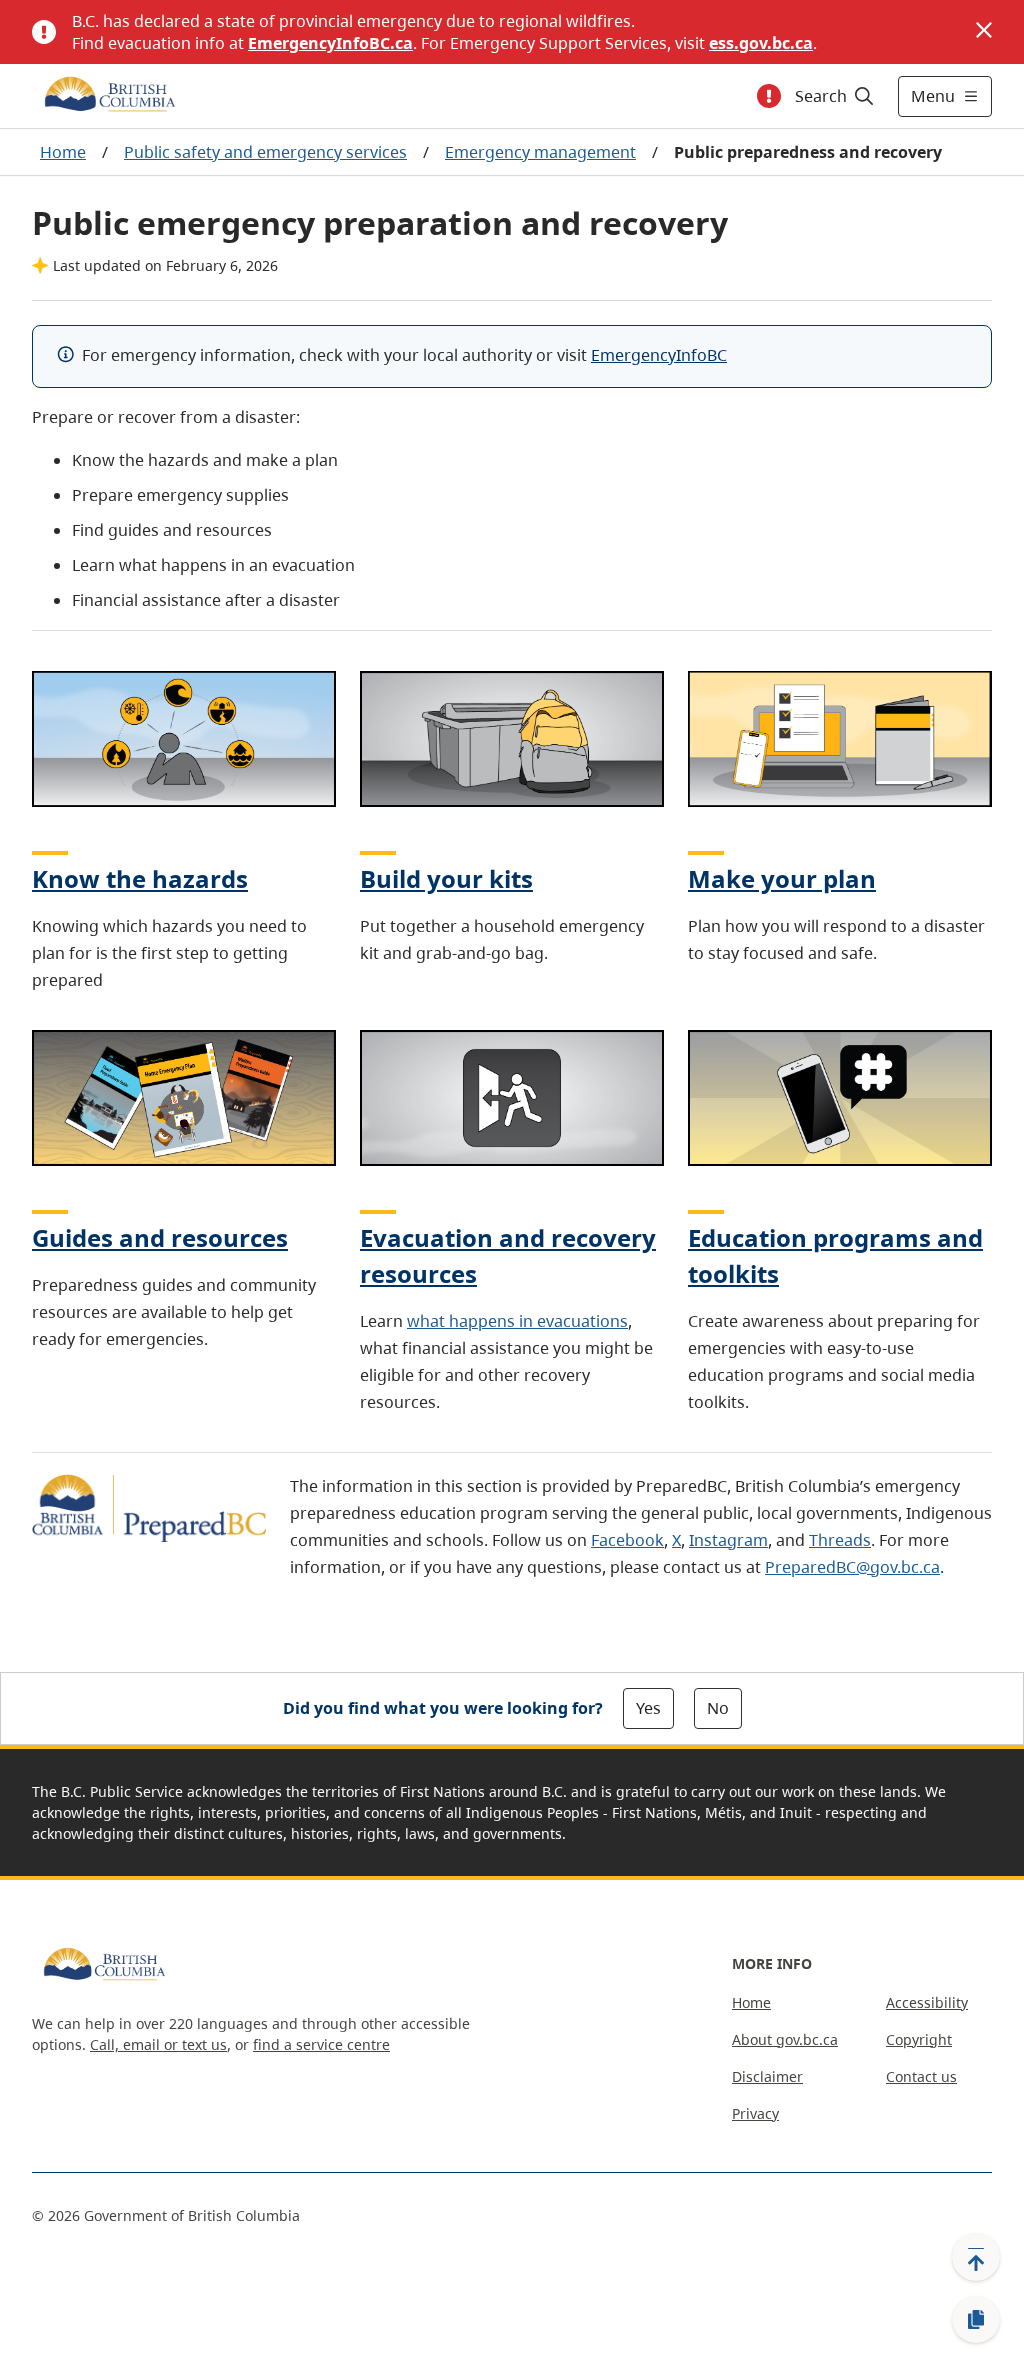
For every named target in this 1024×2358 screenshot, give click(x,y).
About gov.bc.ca (785, 2039)
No (718, 1708)
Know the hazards (140, 878)
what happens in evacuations (517, 1321)
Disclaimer (767, 2076)
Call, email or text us (158, 2044)
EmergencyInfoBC (659, 355)
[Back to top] (976, 2257)
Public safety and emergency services (265, 152)
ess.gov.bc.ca (761, 43)
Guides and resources (160, 1237)
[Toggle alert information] (769, 96)
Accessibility (927, 2002)
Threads (840, 1540)
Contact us (921, 2076)
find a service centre (321, 2044)
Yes (648, 1708)
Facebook (627, 1540)
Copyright (919, 2039)
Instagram (728, 1540)
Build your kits (446, 878)
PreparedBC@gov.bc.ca (852, 1567)
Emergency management (540, 152)
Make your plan (782, 878)
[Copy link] (976, 2320)
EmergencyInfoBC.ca (330, 43)
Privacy (755, 2113)
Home (63, 152)
